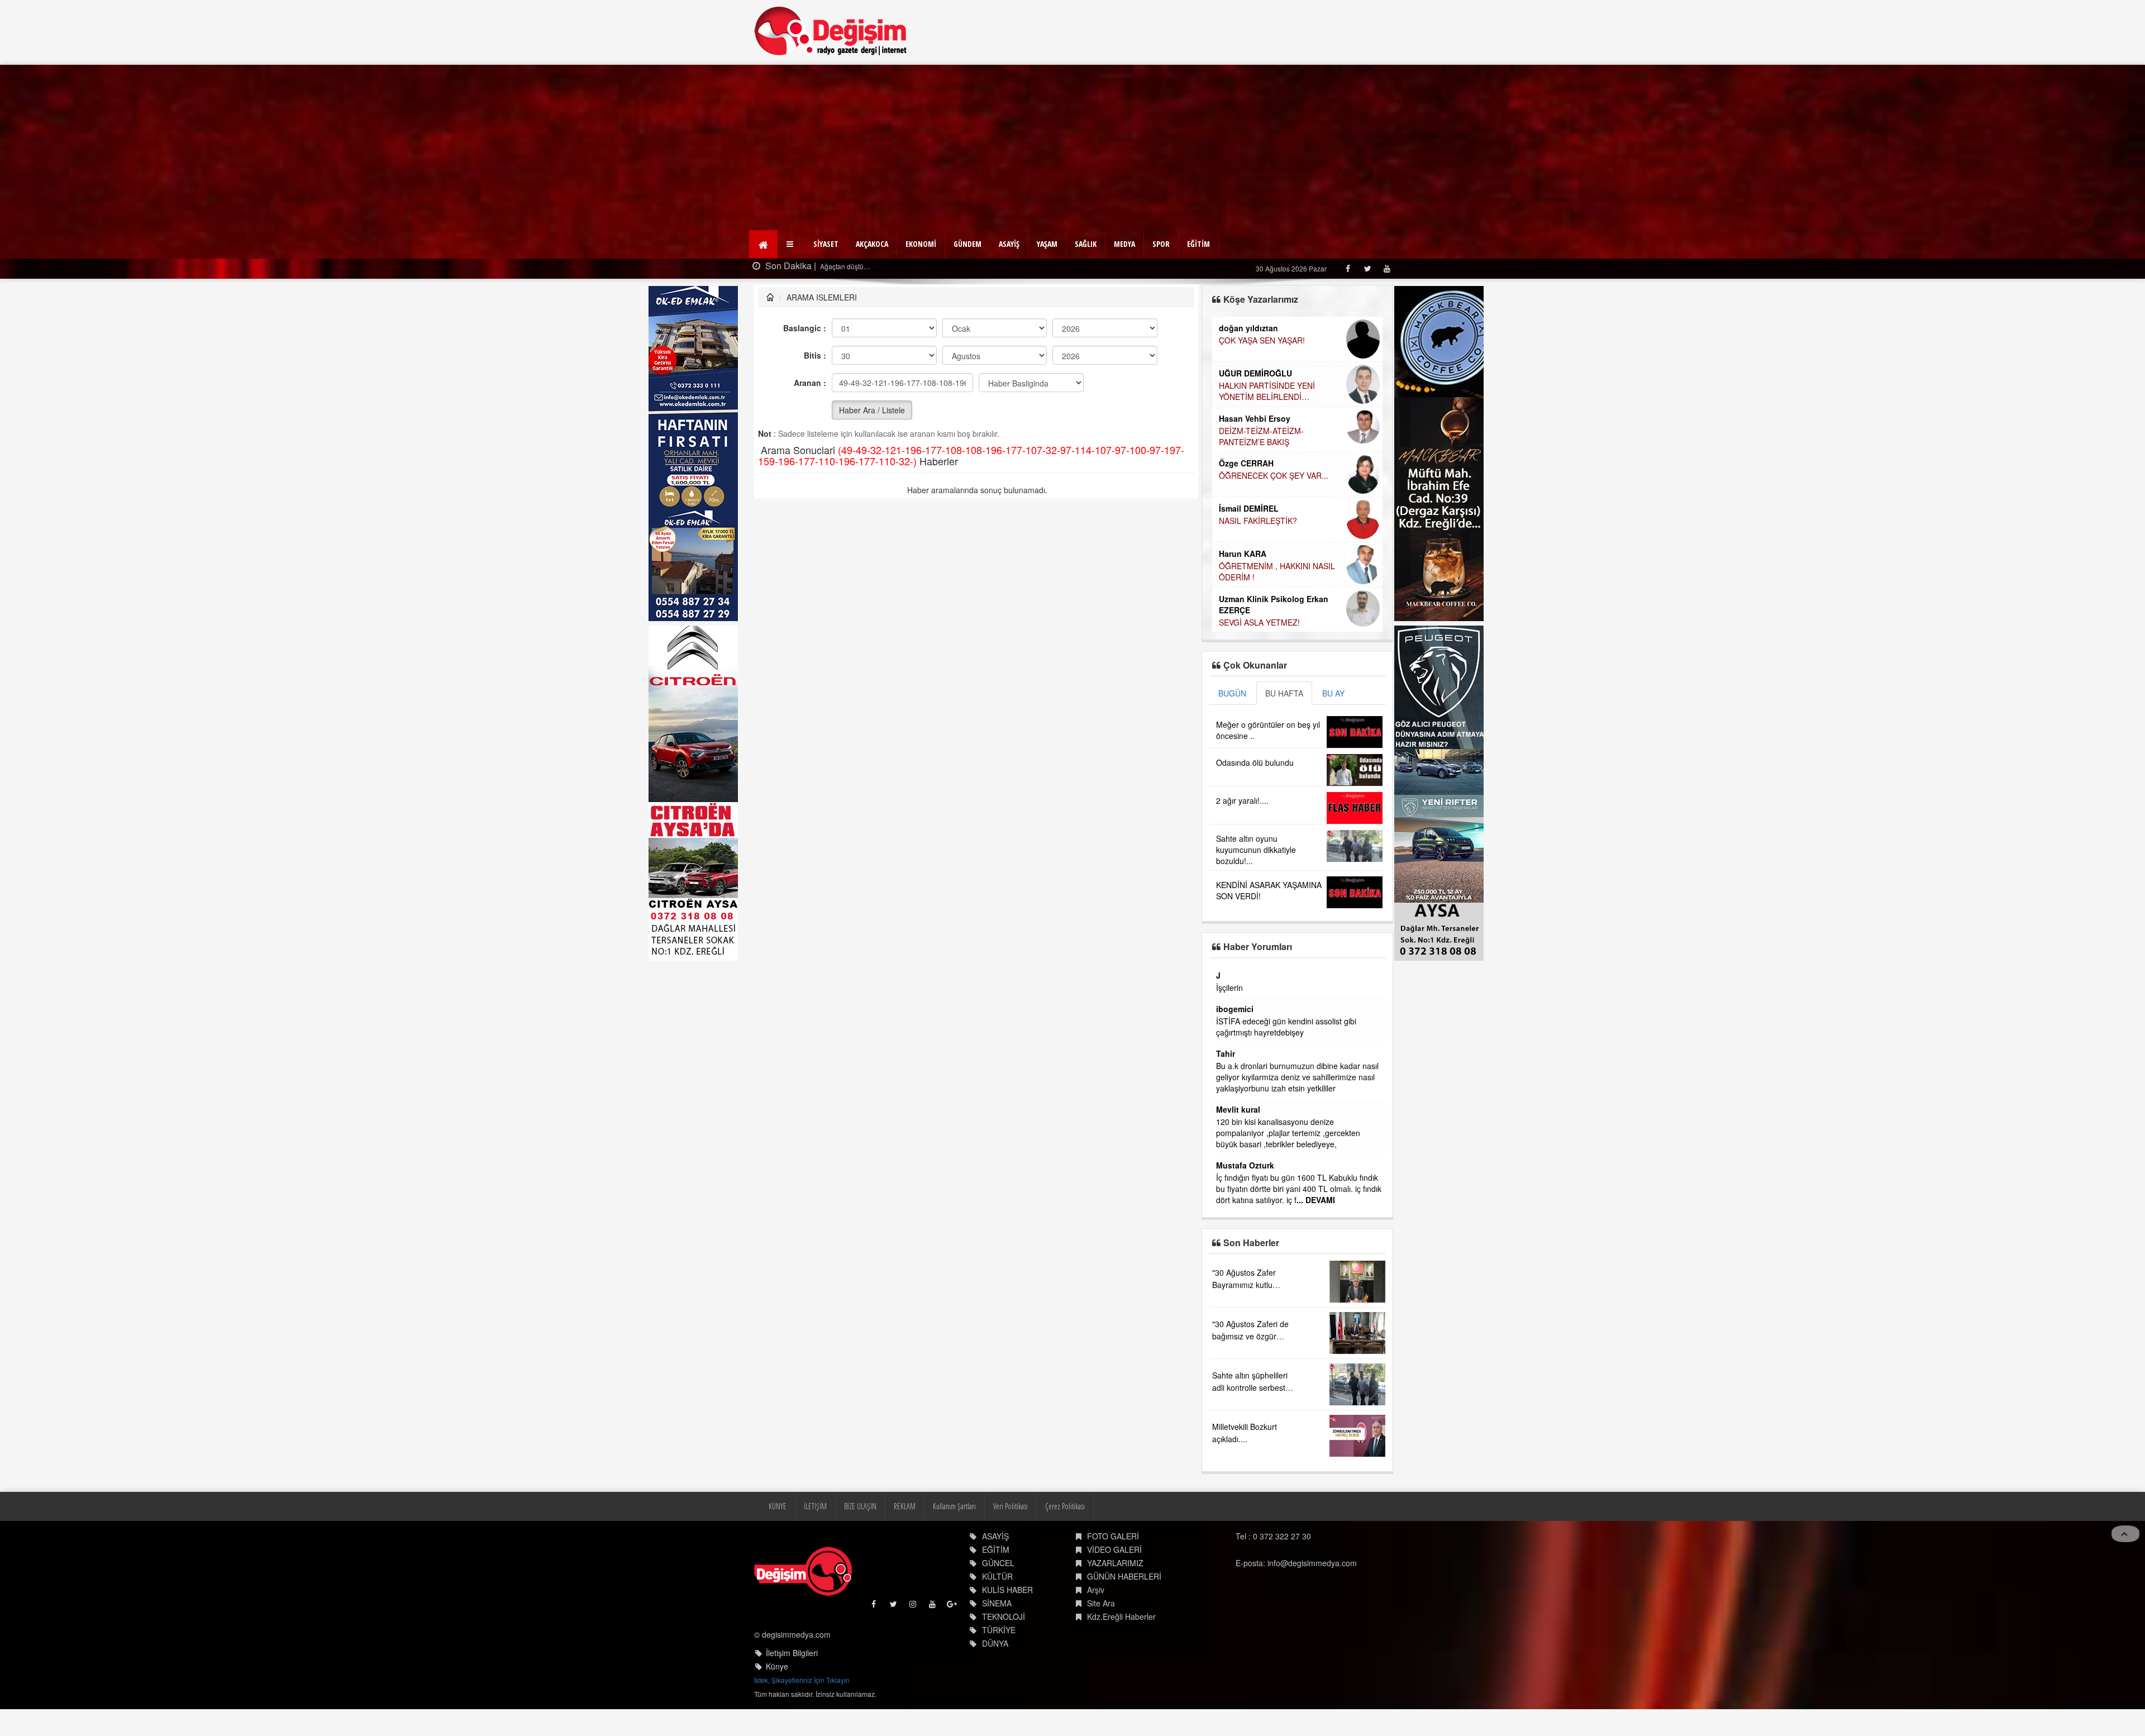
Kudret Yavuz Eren (1254, 565)
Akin (1225, 1154)
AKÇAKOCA (872, 244)
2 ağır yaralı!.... (1242, 800)
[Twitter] (1367, 268)
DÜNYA (995, 1677)
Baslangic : (805, 328)
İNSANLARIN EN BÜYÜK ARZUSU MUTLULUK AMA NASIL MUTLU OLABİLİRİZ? (1280, 533)
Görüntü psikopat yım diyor (1264, 1166)
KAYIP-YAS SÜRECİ (1253, 340)
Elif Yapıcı (1238, 465)
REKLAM (905, 1540)
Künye (777, 1700)
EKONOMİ (921, 244)
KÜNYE (778, 1540)
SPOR (1161, 244)
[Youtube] (1387, 268)
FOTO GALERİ (1113, 1570)
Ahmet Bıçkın (1241, 1031)
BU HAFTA (1284, 693)
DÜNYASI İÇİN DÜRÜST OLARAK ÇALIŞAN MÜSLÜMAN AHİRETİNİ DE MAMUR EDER (1279, 397)
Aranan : (810, 383)
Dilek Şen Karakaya (1255, 328)
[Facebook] (1348, 268)
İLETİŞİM (815, 1540)
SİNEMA (997, 1637)
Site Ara (1101, 1637)
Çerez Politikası (1065, 1540)
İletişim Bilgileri (792, 1686)
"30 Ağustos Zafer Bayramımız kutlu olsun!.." (1244, 1318)
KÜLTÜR (997, 1610)
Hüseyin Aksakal (1251, 429)
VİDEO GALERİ (1114, 1583)
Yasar (1226, 975)
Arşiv (1096, 1623)
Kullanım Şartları (954, 1540)
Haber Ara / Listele (872, 410)
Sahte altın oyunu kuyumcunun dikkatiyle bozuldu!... (1256, 850)
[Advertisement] (1072, 149)
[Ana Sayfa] (831, 31)
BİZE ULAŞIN (860, 1540)
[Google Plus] (953, 1640)
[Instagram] (914, 1640)
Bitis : (815, 355)
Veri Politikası (1010, 1540)
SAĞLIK (1086, 244)
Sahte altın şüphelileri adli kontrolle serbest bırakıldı (1250, 1421)
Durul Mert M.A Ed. (1254, 509)
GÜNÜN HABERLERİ (1124, 1610)
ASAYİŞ (1009, 244)
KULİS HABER (1007, 1623)
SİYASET (826, 244)
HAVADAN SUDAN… (1255, 441)
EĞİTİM (1198, 244)
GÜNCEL (998, 1596)
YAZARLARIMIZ (1115, 1596)
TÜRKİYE (999, 1663)
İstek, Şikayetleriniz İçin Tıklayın (802, 1713)
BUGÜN (1232, 693)
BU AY (1333, 693)
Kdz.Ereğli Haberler (1121, 1650)
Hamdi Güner (1244, 373)
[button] (791, 244)
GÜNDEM (967, 244)
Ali (1221, 1187)
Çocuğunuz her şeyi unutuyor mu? (1280, 578)
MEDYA (1124, 244)
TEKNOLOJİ (1004, 1650)
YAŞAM (1047, 244)
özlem (1227, 1098)
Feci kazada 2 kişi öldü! (855, 266)
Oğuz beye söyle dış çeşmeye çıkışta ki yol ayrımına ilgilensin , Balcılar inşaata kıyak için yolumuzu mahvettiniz (1295, 999)
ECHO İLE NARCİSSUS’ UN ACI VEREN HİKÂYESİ (1276, 483)
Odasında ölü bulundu (1255, 762)
